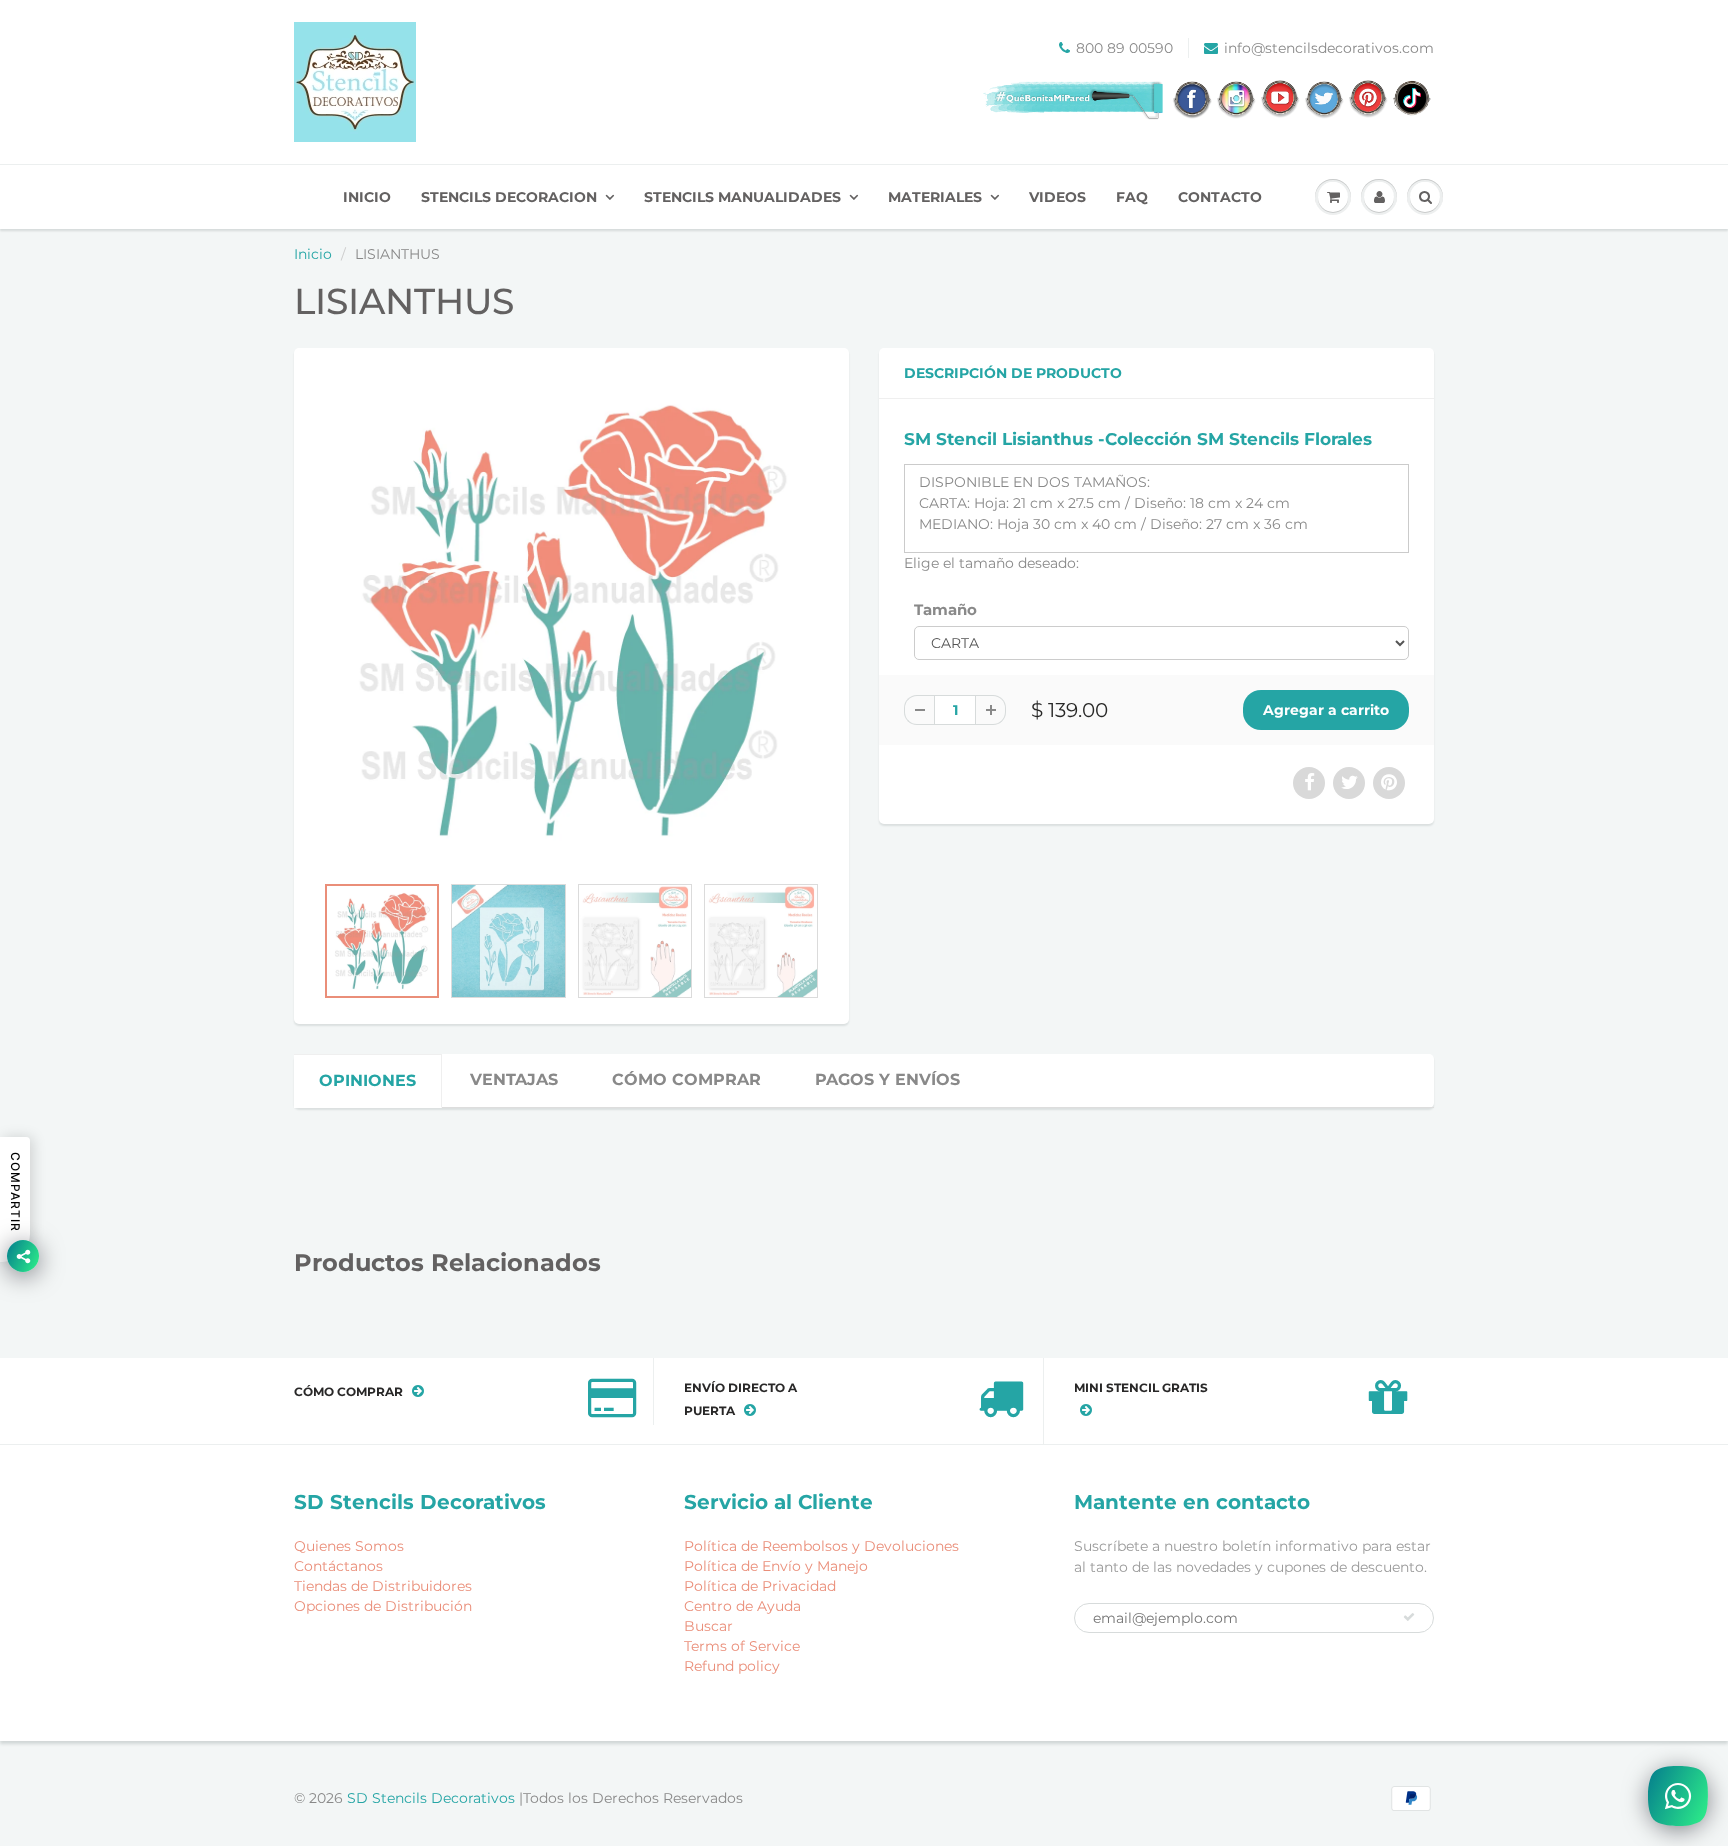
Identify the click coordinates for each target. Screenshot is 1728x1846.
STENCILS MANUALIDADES (742, 197)
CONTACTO (1220, 197)
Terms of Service (742, 1646)
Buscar (708, 1626)
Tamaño (945, 609)
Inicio (313, 254)
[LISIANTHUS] (571, 620)
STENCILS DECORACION (509, 197)
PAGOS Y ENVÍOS (887, 1079)
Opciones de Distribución (383, 1606)
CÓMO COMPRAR (686, 1079)
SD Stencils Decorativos (433, 1798)
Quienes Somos (349, 1546)
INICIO (367, 197)
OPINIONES (367, 1080)
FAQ (1132, 197)
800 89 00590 (1124, 48)
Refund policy (732, 1666)
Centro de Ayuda (742, 1606)
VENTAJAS (514, 1079)
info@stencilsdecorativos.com (1329, 48)
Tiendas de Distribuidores (383, 1586)
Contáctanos (338, 1566)
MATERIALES (935, 197)
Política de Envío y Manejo (776, 1566)
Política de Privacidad (760, 1586)
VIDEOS (1057, 197)
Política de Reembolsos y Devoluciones (821, 1546)
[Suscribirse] (1409, 1617)
